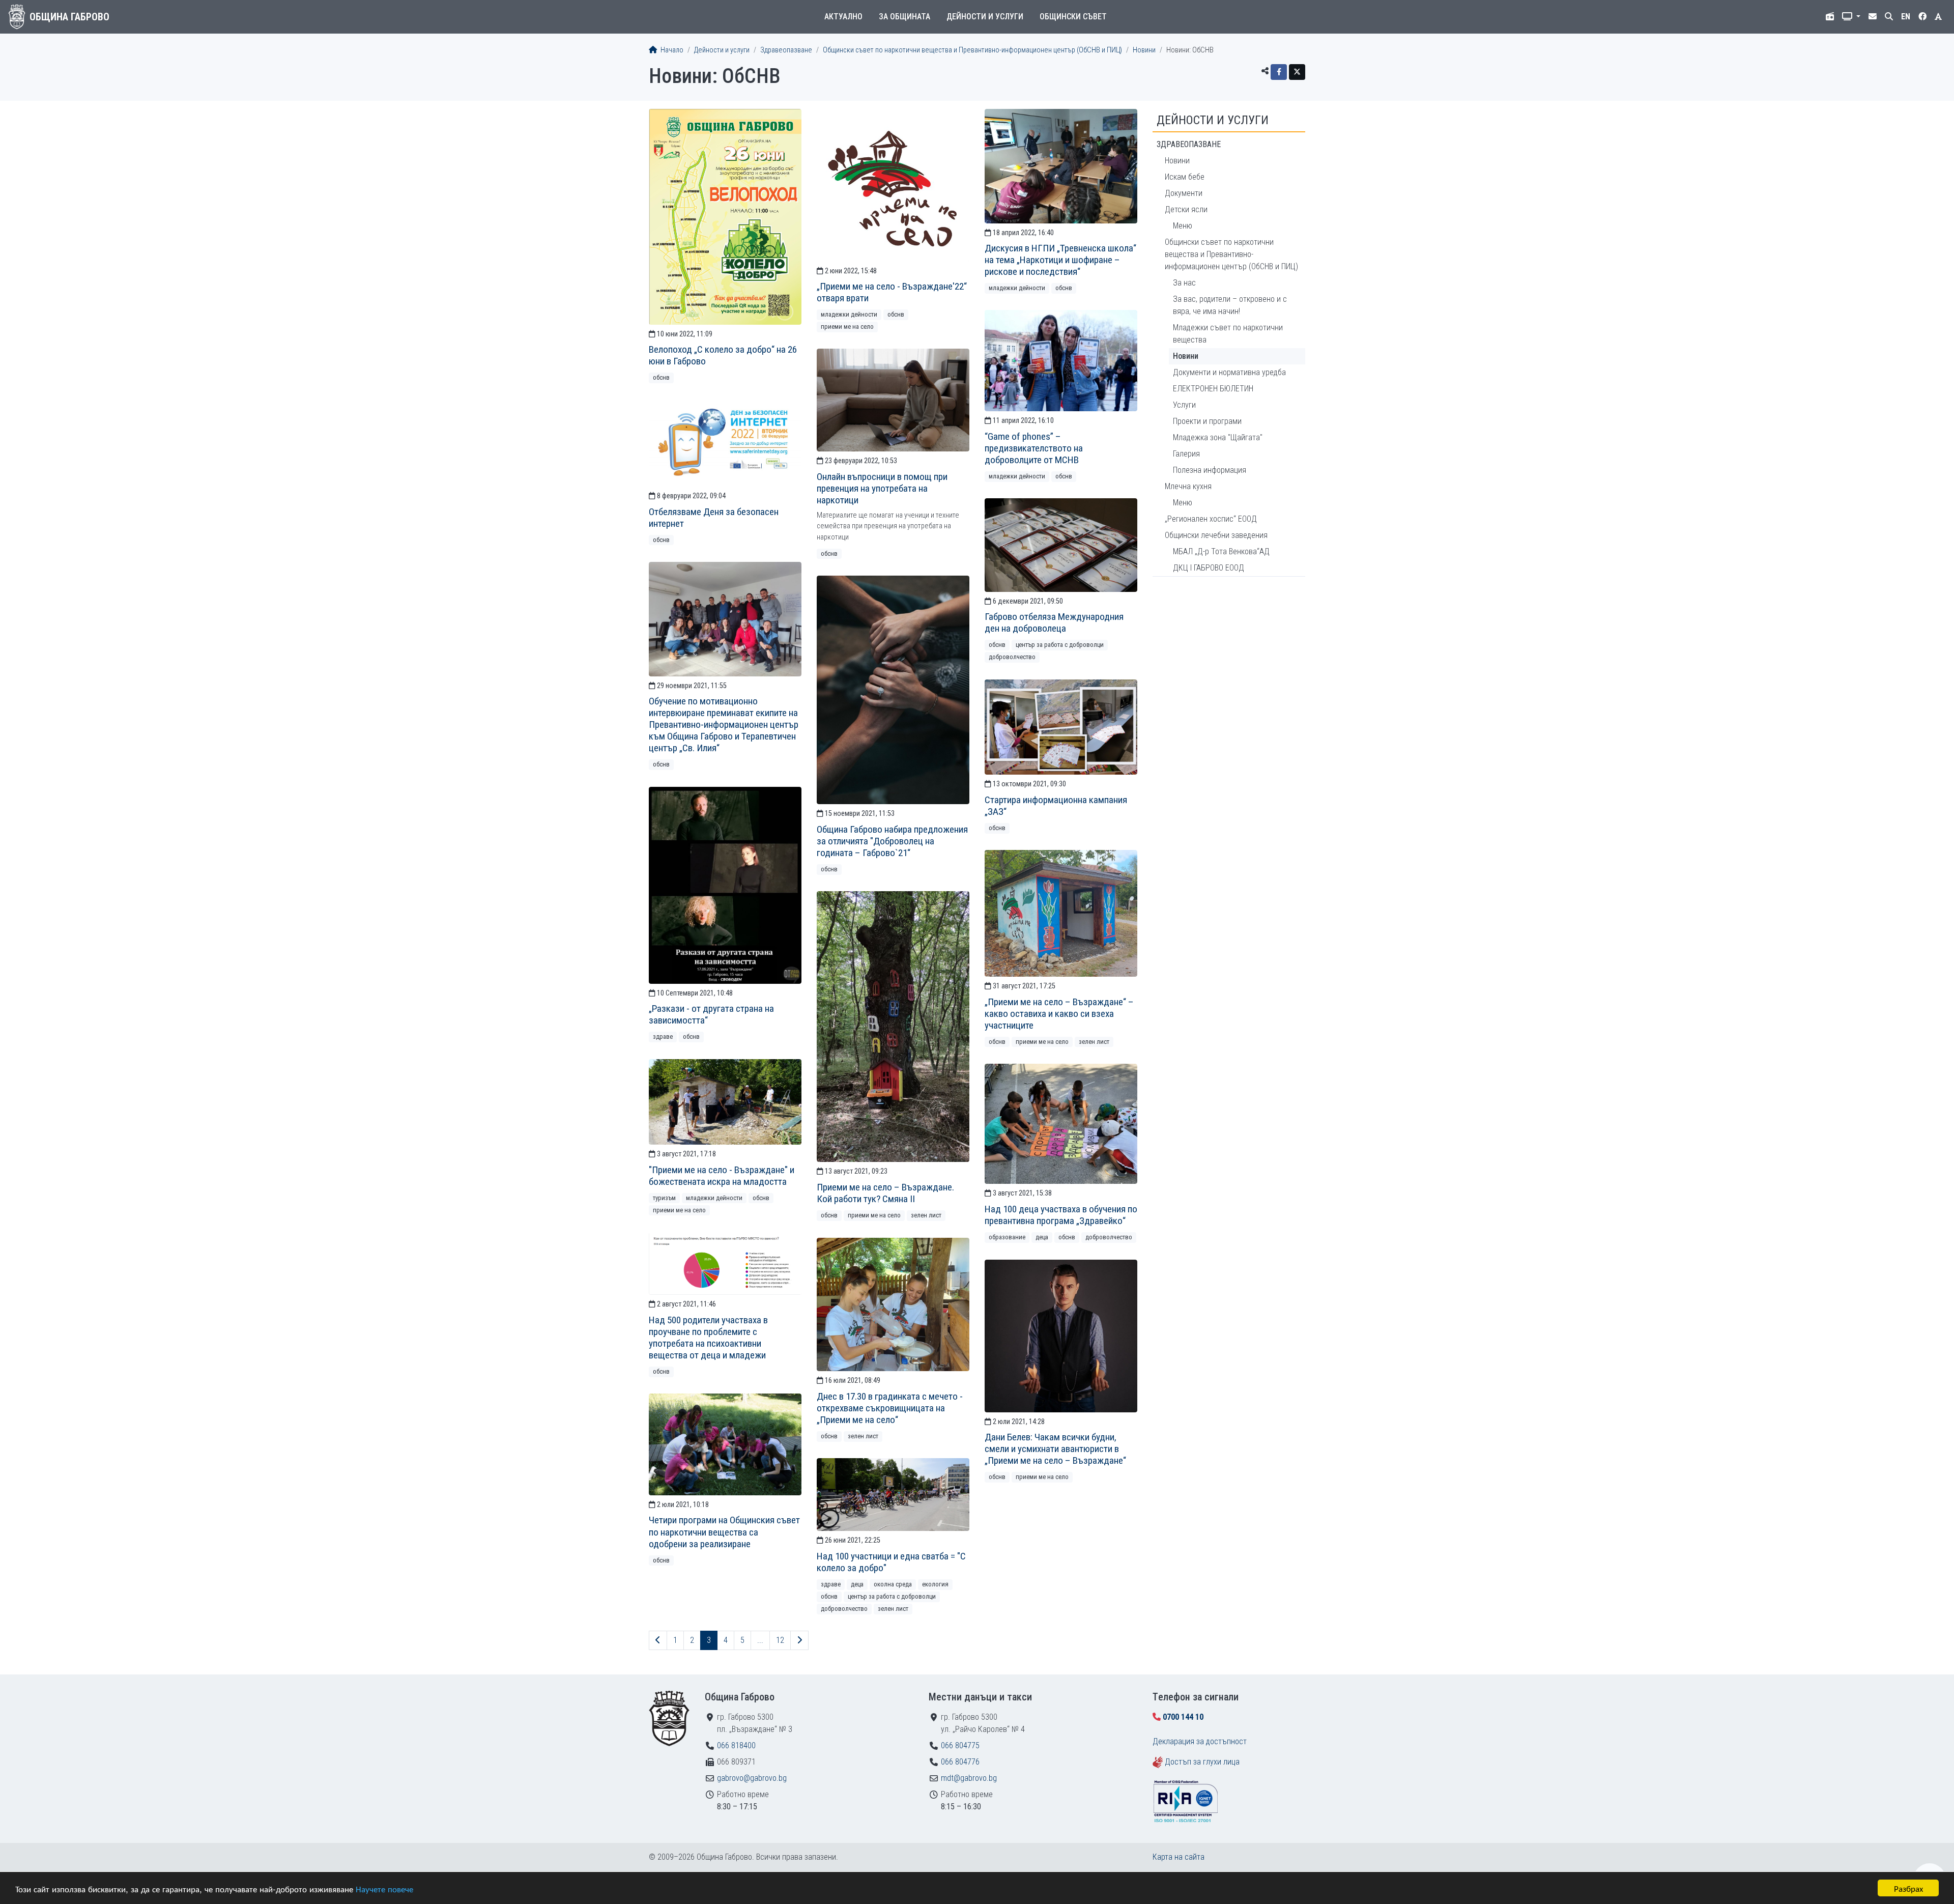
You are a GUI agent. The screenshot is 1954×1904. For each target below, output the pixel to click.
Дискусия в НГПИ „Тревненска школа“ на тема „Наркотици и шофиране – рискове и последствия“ (1060, 260)
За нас (1184, 283)
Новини (1144, 50)
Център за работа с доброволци (1060, 645)
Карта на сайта (1179, 1857)
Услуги (1184, 405)
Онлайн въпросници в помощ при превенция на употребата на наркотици (882, 488)
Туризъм (664, 1198)
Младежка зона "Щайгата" (1218, 437)
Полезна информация (1210, 470)
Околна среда (893, 1584)
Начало (671, 50)
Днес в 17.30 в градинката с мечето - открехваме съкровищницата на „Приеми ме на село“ (890, 1408)
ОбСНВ (661, 377)
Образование (1007, 1237)
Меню (1183, 226)
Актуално (843, 17)
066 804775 (960, 1745)
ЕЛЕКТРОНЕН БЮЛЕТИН (1213, 389)
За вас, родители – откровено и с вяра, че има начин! (1230, 305)
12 (780, 1640)
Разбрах (1908, 1888)
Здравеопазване (786, 50)
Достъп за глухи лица (1202, 1762)
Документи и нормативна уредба (1229, 372)
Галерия (1186, 454)
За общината (904, 17)
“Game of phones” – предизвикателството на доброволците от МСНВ (1034, 448)
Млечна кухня (1188, 486)
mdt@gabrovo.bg (969, 1778)
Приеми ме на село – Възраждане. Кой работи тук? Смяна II (885, 1193)
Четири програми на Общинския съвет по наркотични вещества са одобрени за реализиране (724, 1532)
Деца (1042, 1237)
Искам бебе (1185, 177)
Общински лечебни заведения (1216, 535)
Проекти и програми (1207, 421)
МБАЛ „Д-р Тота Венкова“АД (1221, 551)
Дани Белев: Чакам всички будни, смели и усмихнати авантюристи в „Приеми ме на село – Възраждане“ (1055, 1449)
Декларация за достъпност (1200, 1741)
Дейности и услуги (985, 17)
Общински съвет (1073, 17)
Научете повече (384, 1888)
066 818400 (736, 1745)
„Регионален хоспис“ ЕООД (1211, 519)
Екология (935, 1584)
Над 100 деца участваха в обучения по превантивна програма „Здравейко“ (1061, 1215)
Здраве (663, 1036)
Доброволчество (1012, 657)
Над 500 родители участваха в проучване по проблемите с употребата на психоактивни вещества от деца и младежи (708, 1338)
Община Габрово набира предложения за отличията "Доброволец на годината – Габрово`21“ (892, 841)
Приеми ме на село (847, 326)
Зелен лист (1094, 1042)
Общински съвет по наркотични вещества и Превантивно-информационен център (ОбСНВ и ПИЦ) (972, 50)
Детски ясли (1186, 209)
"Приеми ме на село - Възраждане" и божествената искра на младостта (722, 1176)
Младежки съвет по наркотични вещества (1228, 334)
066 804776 (960, 1762)
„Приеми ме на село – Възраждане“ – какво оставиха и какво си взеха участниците (1059, 1014)
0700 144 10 (1183, 1717)
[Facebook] (1279, 72)
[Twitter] (1297, 72)
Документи (1184, 193)
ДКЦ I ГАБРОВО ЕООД (1209, 568)
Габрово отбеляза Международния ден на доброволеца (1054, 622)
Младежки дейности (849, 314)
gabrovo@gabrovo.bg (752, 1778)
